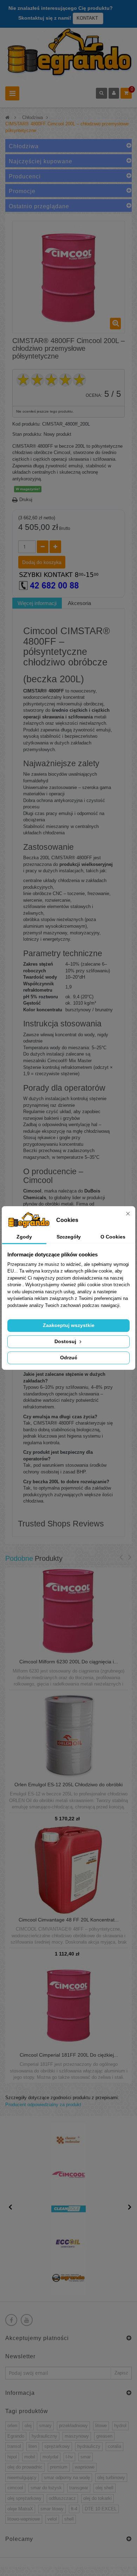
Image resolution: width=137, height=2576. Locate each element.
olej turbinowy (111, 2478)
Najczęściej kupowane (41, 161)
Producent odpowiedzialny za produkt (43, 2105)
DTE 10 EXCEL (101, 2509)
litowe (101, 2426)
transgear (79, 2488)
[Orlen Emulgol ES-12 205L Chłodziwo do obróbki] (68, 1734)
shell (69, 2519)
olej (28, 2426)
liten (33, 2446)
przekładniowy (73, 2426)
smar (86, 2457)
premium (59, 2467)
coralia (115, 2446)
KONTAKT (88, 18)
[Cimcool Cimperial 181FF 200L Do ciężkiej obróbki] (69, 2005)
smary (45, 2426)
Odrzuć (69, 1358)
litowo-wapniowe (24, 2519)
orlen (12, 2426)
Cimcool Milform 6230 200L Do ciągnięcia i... (69, 1662)
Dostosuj (66, 1341)
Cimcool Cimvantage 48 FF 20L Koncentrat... (69, 1920)
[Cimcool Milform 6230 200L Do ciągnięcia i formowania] (68, 1612)
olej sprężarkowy (24, 2498)
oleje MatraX (20, 2509)
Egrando (16, 2436)
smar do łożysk (46, 2488)
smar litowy (52, 2509)
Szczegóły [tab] (69, 1237)
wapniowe (85, 2467)
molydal (50, 2457)
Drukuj (26, 500)
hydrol (120, 2426)
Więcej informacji (37, 603)
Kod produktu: (27, 424)
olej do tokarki (97, 2498)
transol (14, 2446)
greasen (104, 2436)
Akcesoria (79, 603)
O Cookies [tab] (113, 1237)
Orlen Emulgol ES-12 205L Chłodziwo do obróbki (68, 1785)
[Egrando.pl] (68, 54)
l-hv (69, 2457)
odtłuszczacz (62, 2498)
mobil (30, 2457)
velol (52, 2519)
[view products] (68, 2140)
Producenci (25, 176)
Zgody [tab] (24, 1237)
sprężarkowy (57, 2446)
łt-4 (74, 2509)
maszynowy (77, 2436)
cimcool (15, 2488)
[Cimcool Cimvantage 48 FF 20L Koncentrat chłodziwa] (68, 1870)
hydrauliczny (44, 2436)
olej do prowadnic (25, 2467)
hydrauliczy (89, 2446)
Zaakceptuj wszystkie (69, 1325)
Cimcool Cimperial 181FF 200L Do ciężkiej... (69, 2055)
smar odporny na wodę (67, 2478)
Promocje (22, 191)
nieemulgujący (22, 2478)
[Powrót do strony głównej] (7, 117)
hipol (12, 2457)
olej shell (105, 2488)
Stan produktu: (27, 434)
